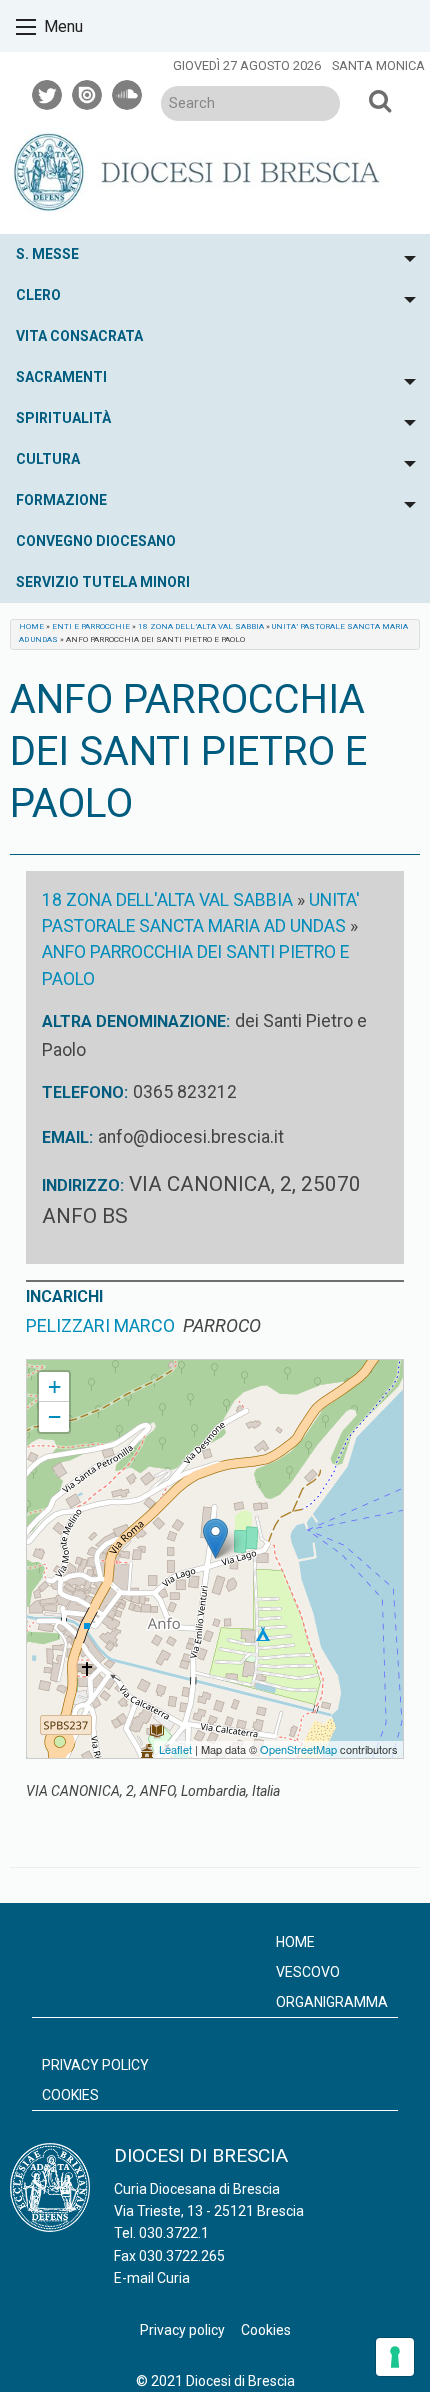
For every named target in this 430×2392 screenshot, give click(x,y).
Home (31, 626)
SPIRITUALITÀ (63, 418)
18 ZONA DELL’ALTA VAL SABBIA (201, 626)
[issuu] (88, 92)
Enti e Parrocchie (91, 626)
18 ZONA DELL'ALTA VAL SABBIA (167, 900)
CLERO (38, 295)
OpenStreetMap (298, 1749)
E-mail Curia (152, 2278)
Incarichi (64, 1296)
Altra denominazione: (136, 1021)
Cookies (70, 2095)
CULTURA (48, 459)
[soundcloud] (128, 92)
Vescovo (308, 1972)
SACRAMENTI (61, 377)
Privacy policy (95, 2065)
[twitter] (48, 92)
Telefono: (85, 1092)
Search (379, 100)
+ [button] (54, 1386)
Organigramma (332, 2002)
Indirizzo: (83, 1185)
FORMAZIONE (61, 500)
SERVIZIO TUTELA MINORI (103, 582)
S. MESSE (47, 254)
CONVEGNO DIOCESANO (96, 541)
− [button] (54, 1416)
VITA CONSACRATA (79, 336)
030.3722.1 (174, 2233)
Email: (67, 1137)
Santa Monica (378, 65)
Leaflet (175, 1749)
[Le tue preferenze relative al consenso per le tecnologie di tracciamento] (395, 2357)
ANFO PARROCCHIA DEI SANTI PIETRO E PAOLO (166, 1368)
